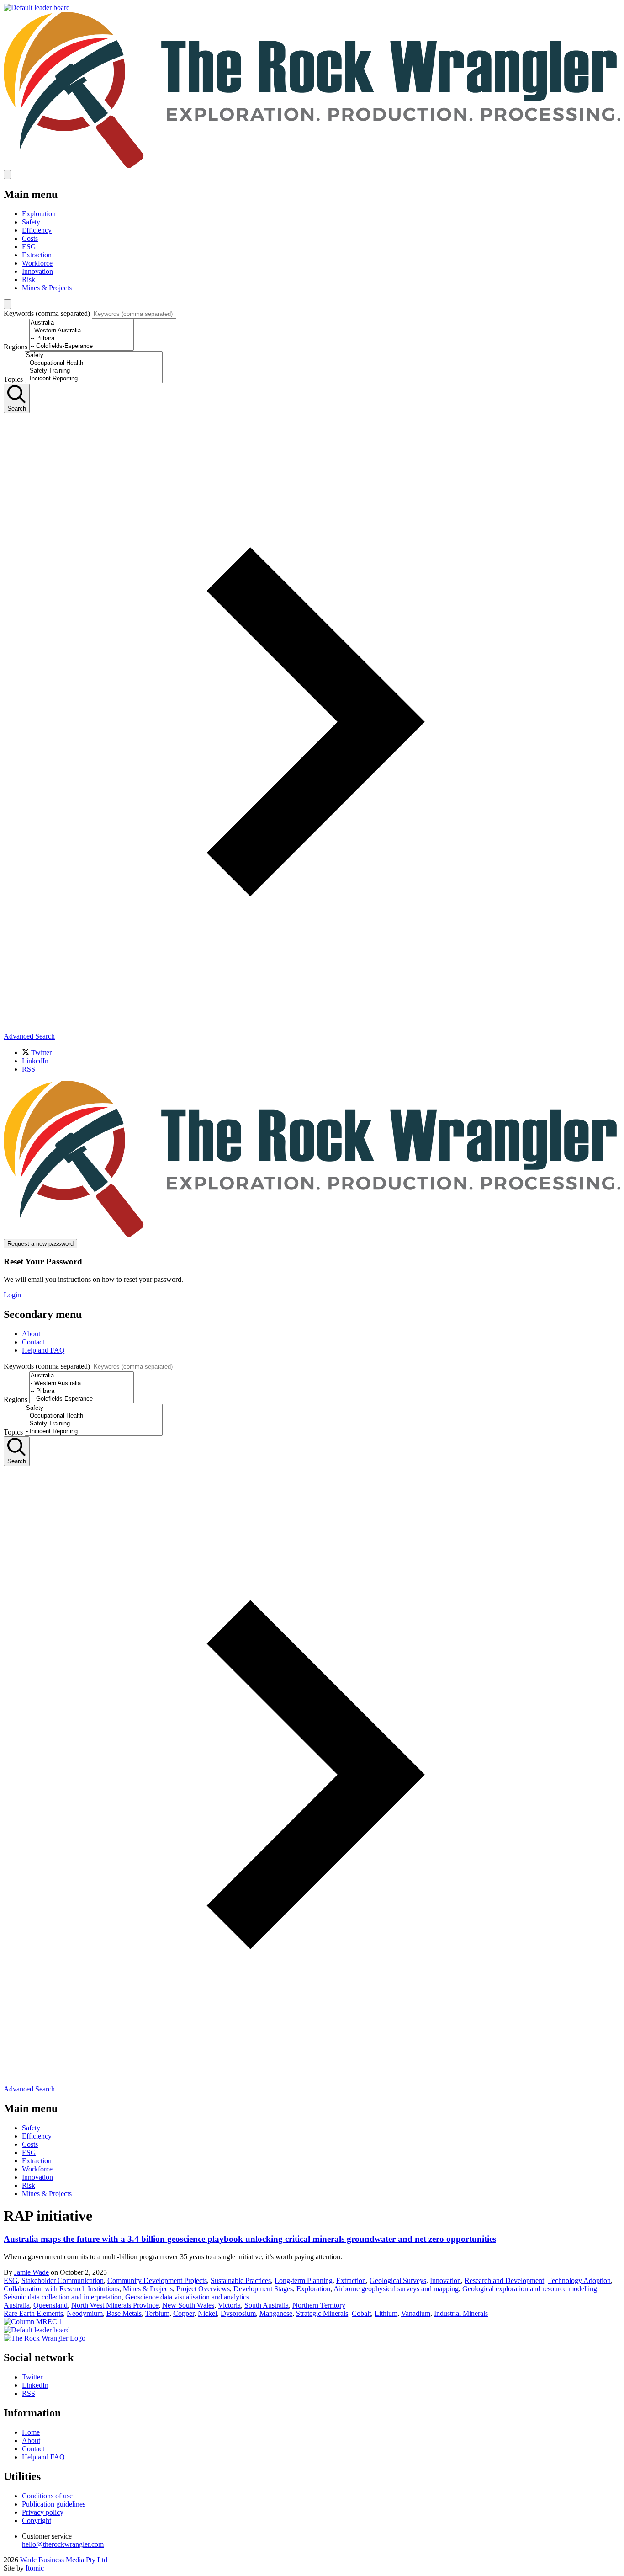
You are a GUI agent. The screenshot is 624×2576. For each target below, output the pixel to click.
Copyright (37, 2520)
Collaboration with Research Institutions (61, 2289)
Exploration (39, 214)
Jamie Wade (32, 2272)
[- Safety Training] (94, 371)
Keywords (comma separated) (47, 313)
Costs (30, 238)
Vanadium (416, 2313)
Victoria (229, 2305)
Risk (29, 280)
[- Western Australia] (82, 331)
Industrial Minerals (461, 2313)
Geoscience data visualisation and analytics (187, 2297)
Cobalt (361, 2313)
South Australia (267, 2305)
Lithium (386, 2313)
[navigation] (312, 1331)
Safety (31, 222)
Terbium (157, 2313)
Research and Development (504, 2280)
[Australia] (82, 323)
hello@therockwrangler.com (63, 2544)
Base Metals (124, 2313)
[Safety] (94, 355)
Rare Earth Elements (33, 2313)
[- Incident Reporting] (94, 379)
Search (17, 408)
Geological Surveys (398, 2280)
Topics (13, 379)
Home (31, 2432)
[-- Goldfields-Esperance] (82, 346)
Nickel (207, 2313)
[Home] (312, 165)
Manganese (276, 2313)
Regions (16, 347)
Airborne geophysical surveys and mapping (396, 2289)
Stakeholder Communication (63, 2280)
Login (12, 1295)
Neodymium (85, 2313)
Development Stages (263, 2289)
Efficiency (37, 230)
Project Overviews (203, 2289)
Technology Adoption (579, 2280)
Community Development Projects (157, 2280)
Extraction (37, 255)
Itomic (35, 2568)
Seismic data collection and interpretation (63, 2297)
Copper (184, 2313)
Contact (33, 1342)
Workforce (37, 263)
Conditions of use (47, 2496)
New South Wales (188, 2305)
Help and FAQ (43, 1350)
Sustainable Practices (241, 2280)
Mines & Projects (47, 288)
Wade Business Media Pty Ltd (64, 2560)
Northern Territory (319, 2305)
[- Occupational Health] (94, 363)
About (31, 1334)
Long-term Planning (304, 2280)
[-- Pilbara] (82, 339)
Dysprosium (238, 2313)
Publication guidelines (54, 2504)
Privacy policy (43, 2512)
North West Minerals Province (115, 2305)
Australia (17, 2305)
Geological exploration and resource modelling (530, 2289)
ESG (29, 247)
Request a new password (40, 1244)
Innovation (37, 271)
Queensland (50, 2305)
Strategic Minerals (322, 2313)
